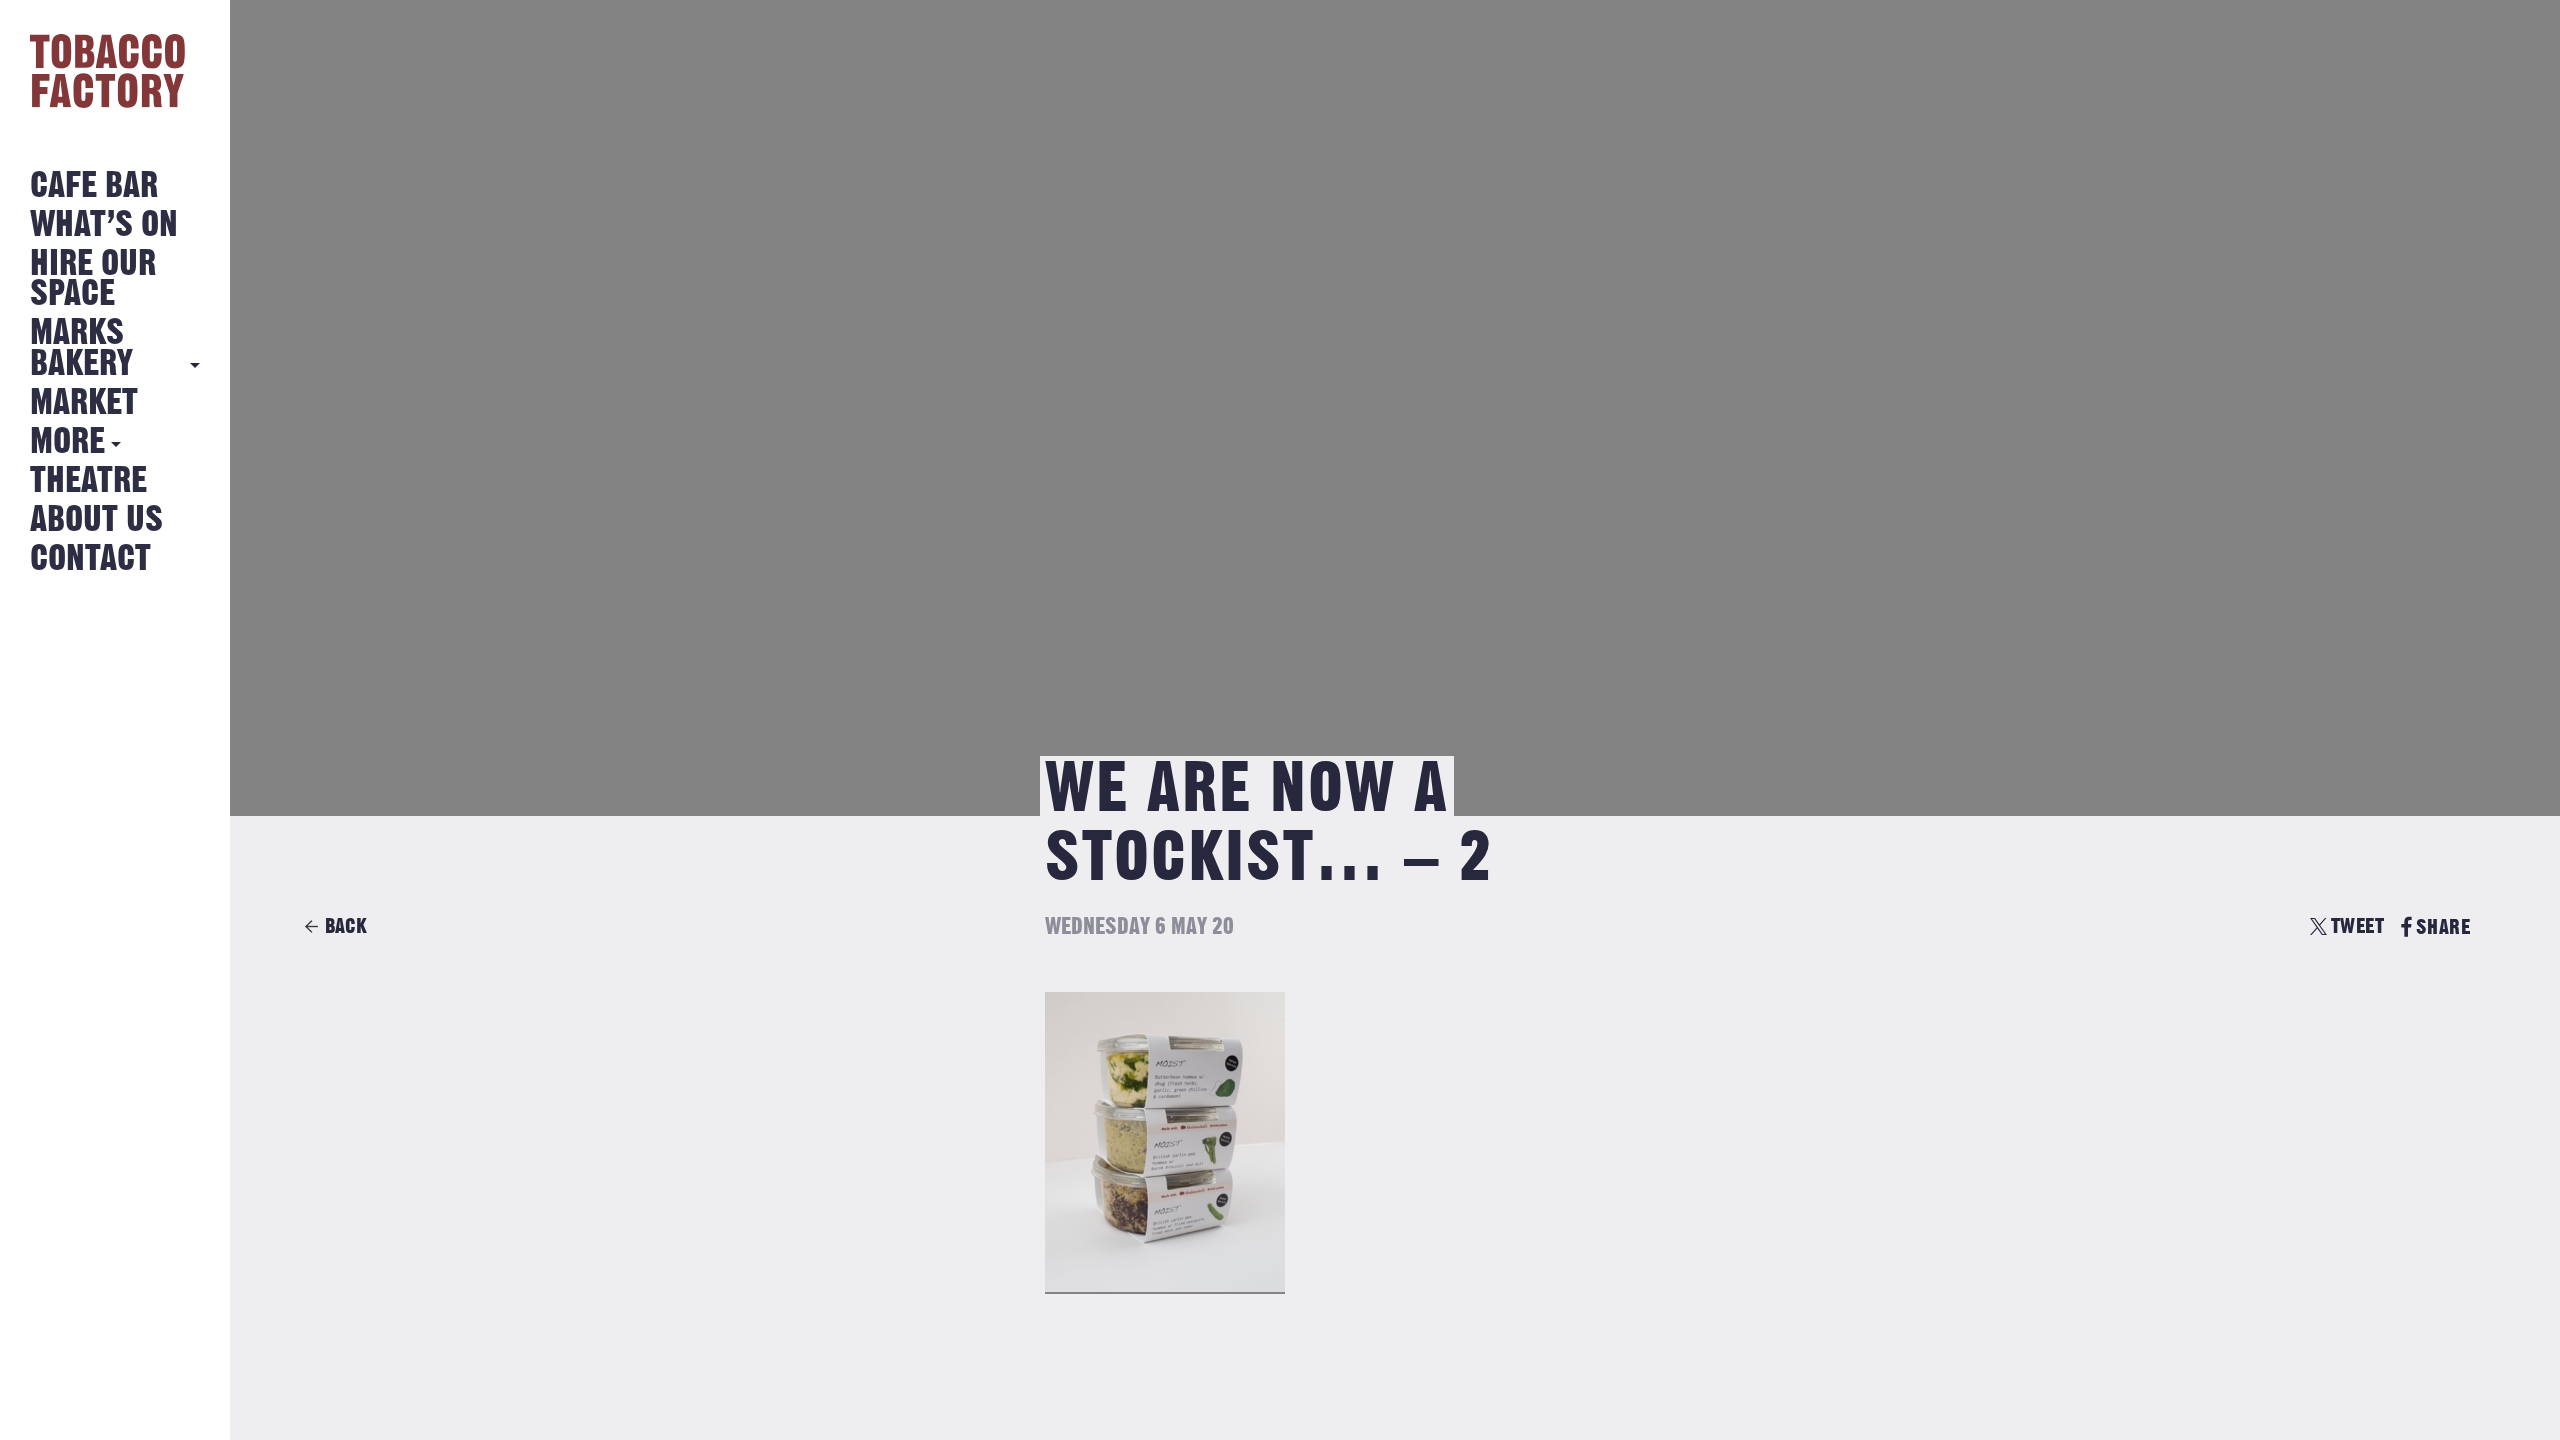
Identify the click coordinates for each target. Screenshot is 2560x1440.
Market (84, 403)
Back (346, 926)
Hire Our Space (93, 279)
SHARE (2443, 927)
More (67, 442)
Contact (90, 559)
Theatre (88, 481)
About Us (96, 520)
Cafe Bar (94, 186)
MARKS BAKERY (81, 348)
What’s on (104, 225)
